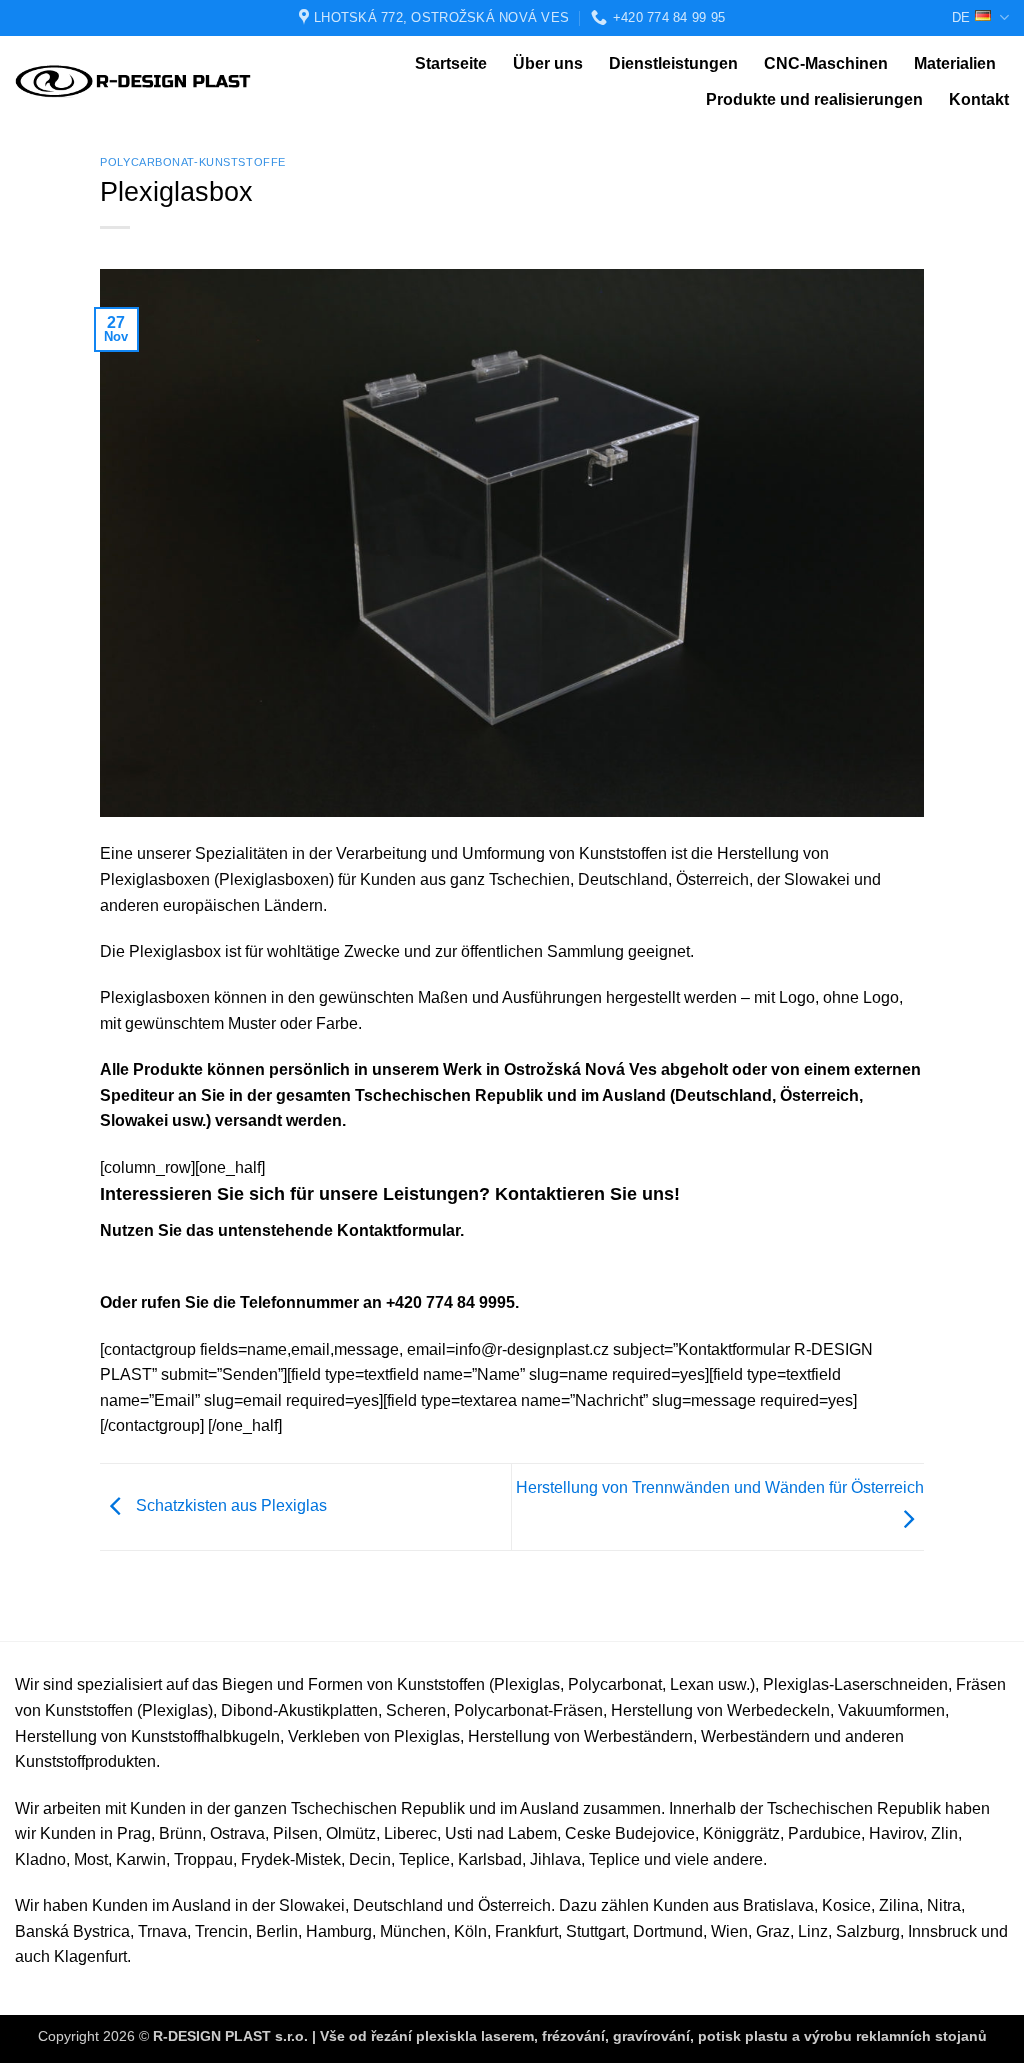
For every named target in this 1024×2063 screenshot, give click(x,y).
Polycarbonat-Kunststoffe (192, 162)
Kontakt (979, 99)
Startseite (451, 63)
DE (961, 17)
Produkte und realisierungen (814, 99)
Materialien (955, 63)
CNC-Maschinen (826, 63)
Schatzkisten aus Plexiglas (229, 1505)
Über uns (548, 63)
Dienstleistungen (673, 63)
